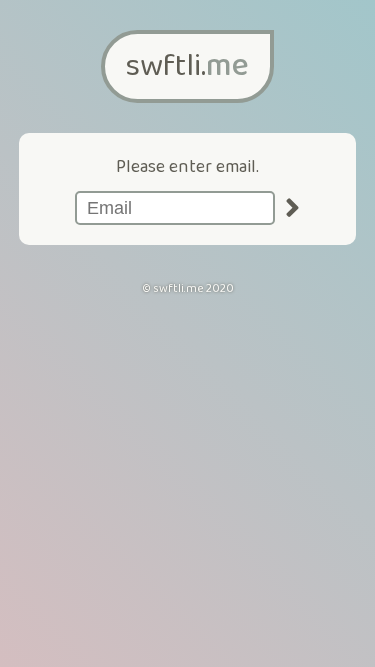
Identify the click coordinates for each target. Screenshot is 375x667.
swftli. (187, 66)
